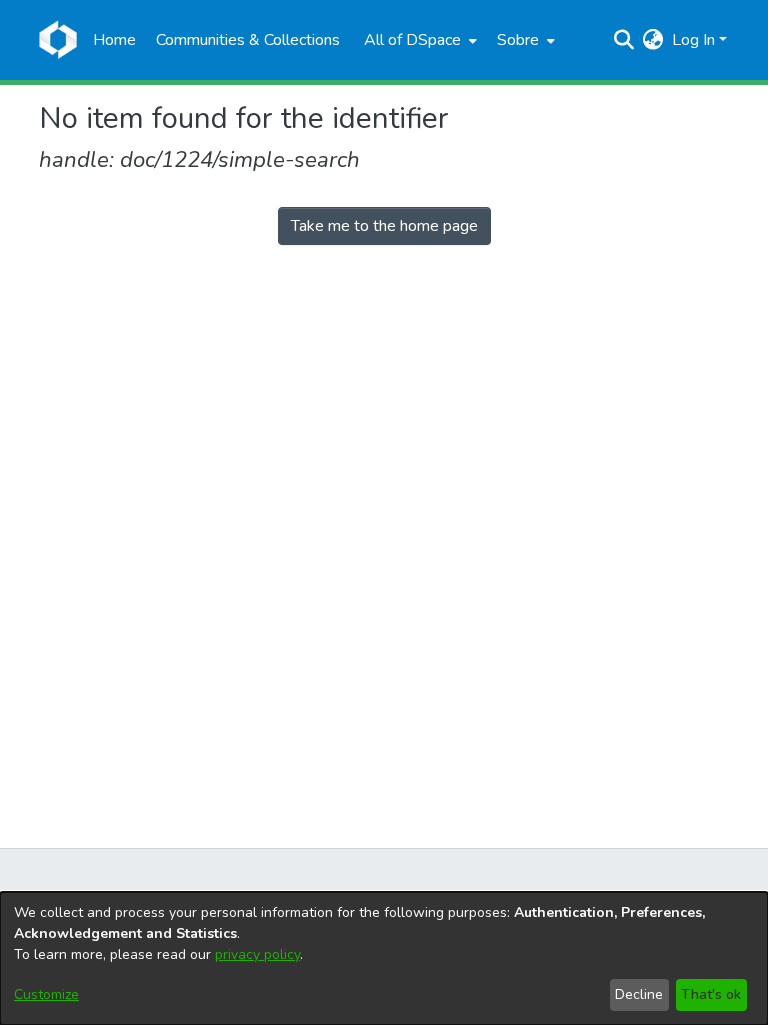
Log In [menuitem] (693, 40)
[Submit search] (624, 40)
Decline (639, 994)
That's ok (711, 994)
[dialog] (384, 958)
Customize (46, 994)
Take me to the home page (384, 226)
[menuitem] (418, 40)
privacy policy (257, 954)
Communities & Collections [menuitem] (248, 40)
